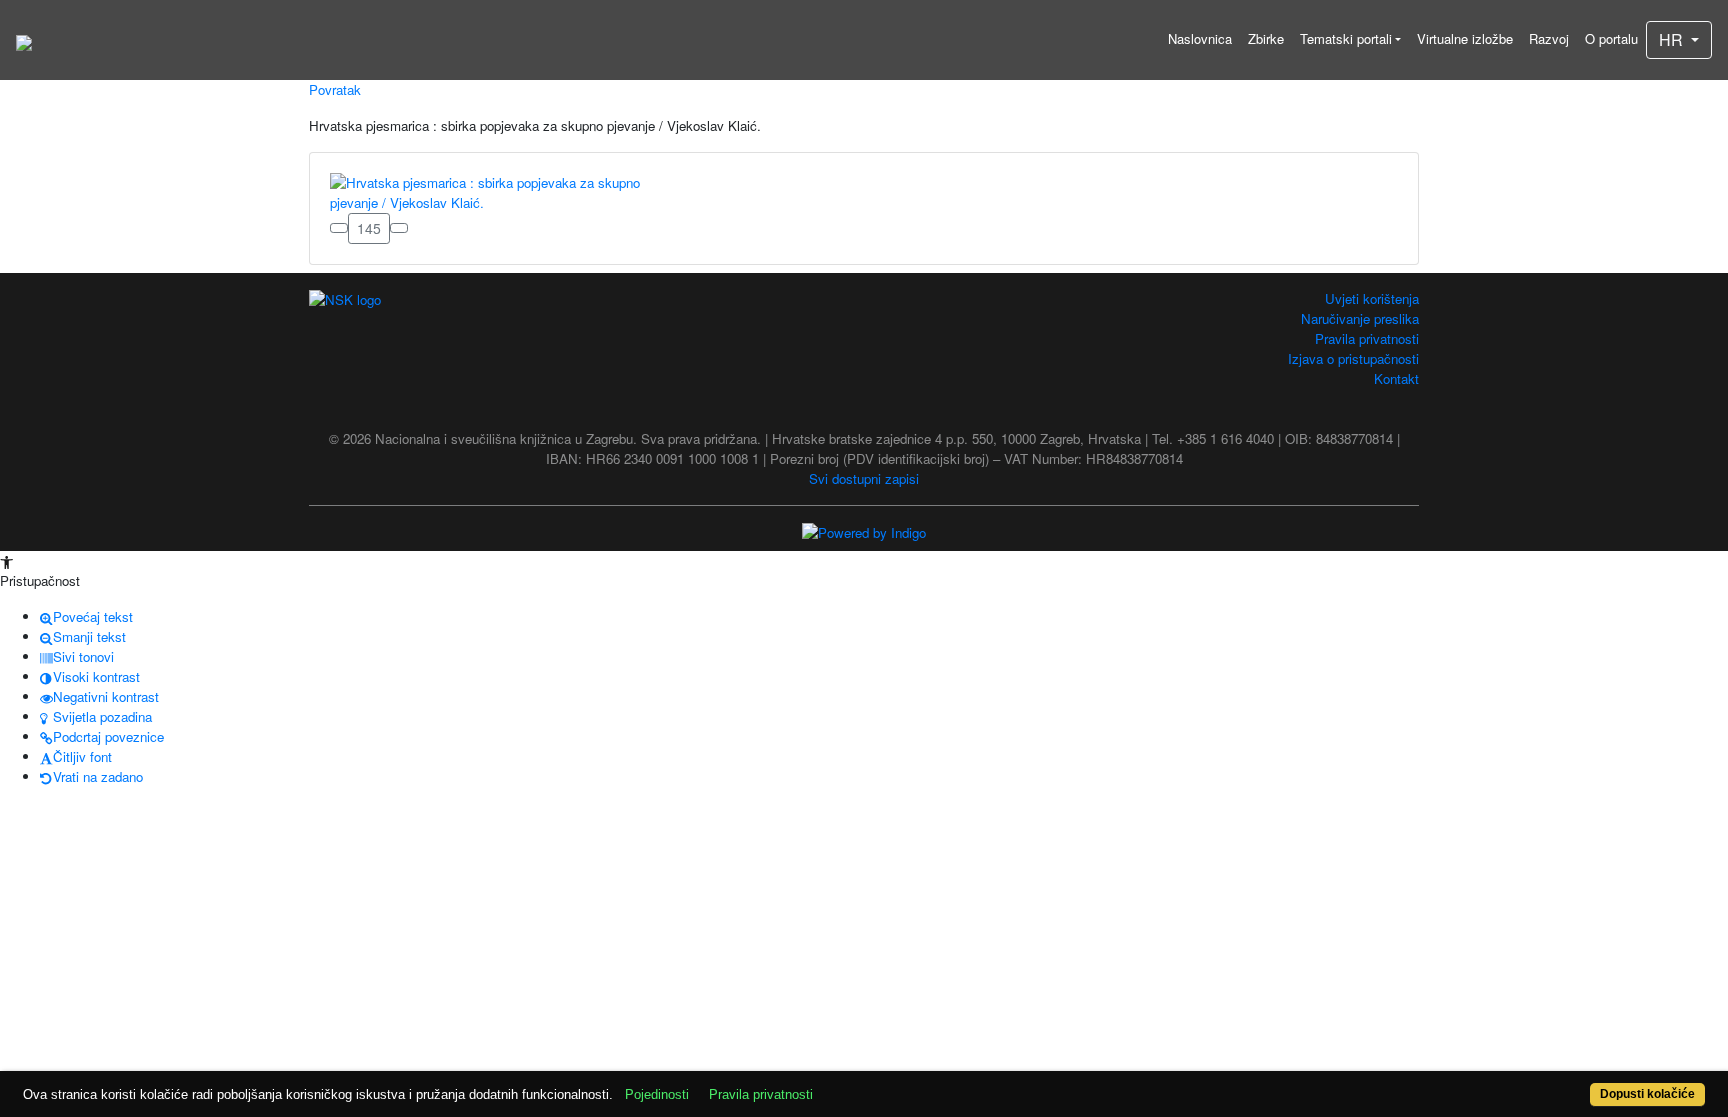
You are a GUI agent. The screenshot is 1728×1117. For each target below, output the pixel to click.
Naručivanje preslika (1360, 318)
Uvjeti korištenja (1372, 298)
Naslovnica (1200, 38)
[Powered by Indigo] (864, 531)
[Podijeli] (399, 228)
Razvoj (1549, 38)
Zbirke (1266, 38)
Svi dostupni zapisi (864, 478)
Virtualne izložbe (1465, 38)
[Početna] (24, 40)
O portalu (1611, 38)
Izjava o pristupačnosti (1353, 358)
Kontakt (1396, 378)
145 (369, 228)
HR (1673, 39)
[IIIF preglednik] (339, 228)
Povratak (335, 89)
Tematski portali (1346, 38)
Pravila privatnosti (1367, 338)
